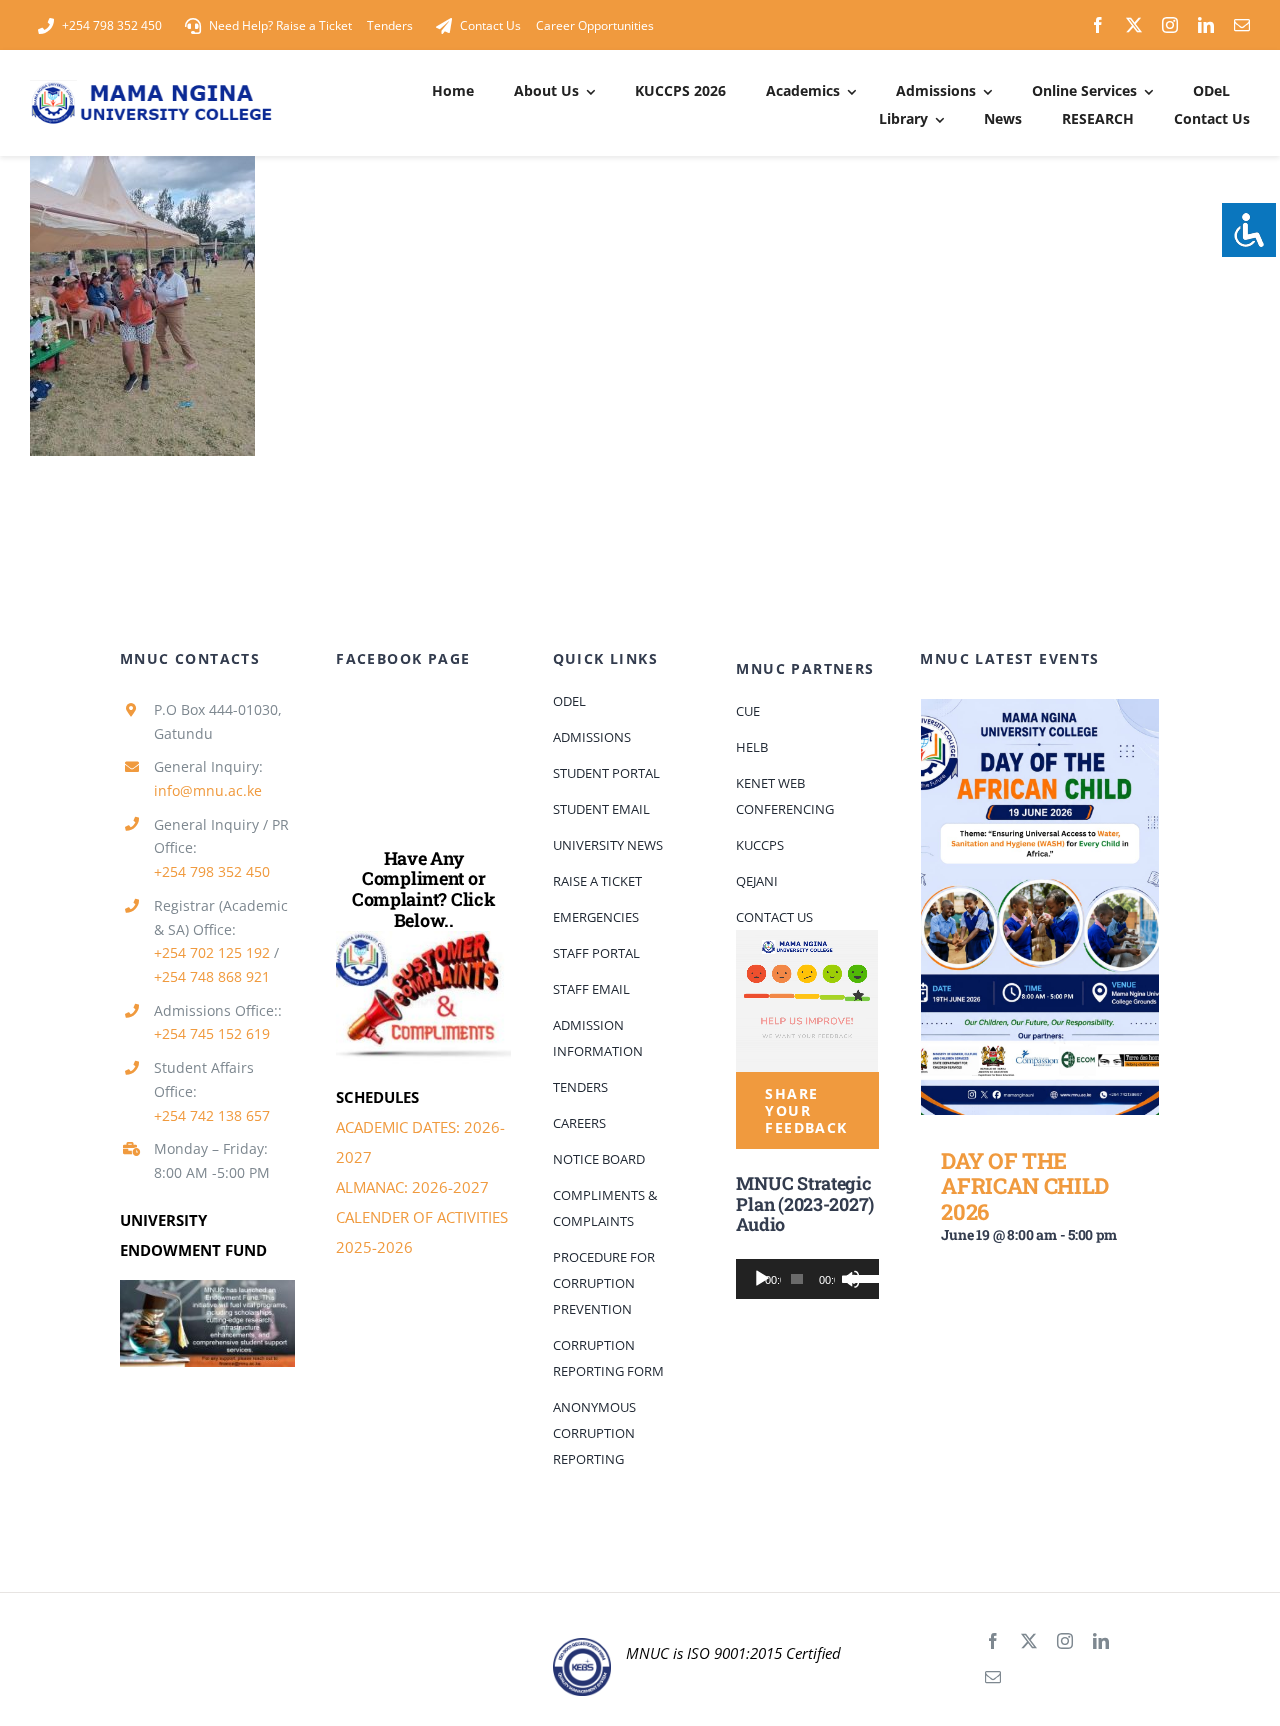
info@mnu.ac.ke (208, 790)
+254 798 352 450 (212, 871)
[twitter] (1134, 25)
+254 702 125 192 (212, 952)
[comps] (423, 938)
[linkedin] (1206, 25)
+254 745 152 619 (212, 1033)
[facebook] (1098, 25)
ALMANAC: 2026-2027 (412, 1187)
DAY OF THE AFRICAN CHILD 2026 (1025, 1186)
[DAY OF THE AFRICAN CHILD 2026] (1040, 907)
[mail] (1242, 25)
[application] (807, 1279)
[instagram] (1170, 25)
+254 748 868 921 (212, 976)
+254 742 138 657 (212, 1115)
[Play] (762, 1279)
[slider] (857, 1277)
